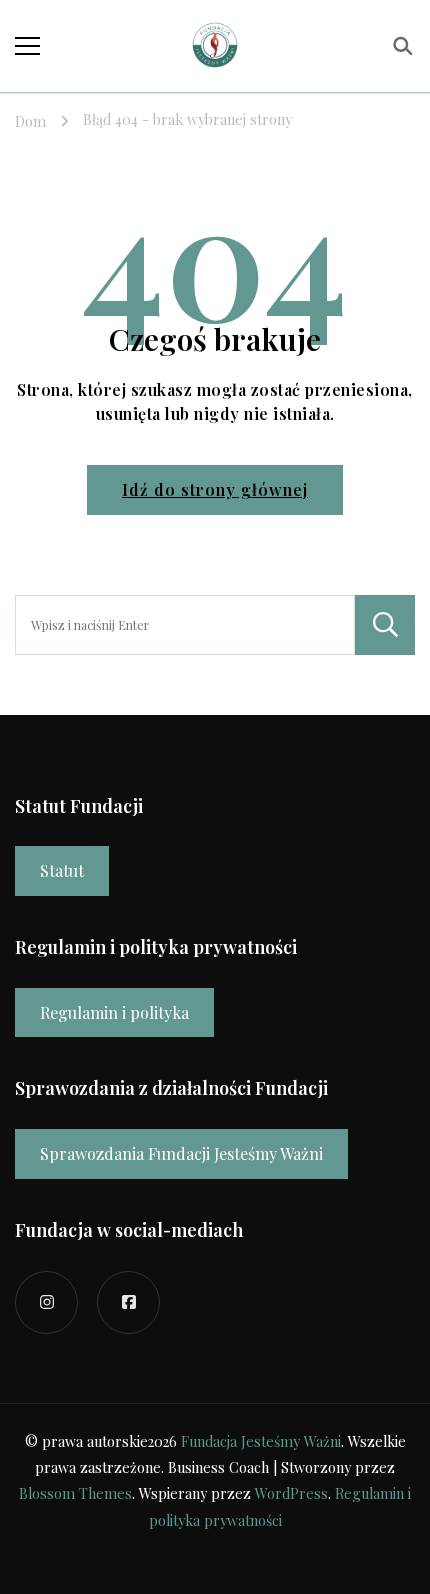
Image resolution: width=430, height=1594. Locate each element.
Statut (62, 870)
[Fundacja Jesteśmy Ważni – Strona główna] (215, 46)
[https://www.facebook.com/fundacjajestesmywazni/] (128, 1302)
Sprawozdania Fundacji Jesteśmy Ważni (181, 1153)
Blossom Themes (75, 1493)
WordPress (291, 1493)
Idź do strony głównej (215, 489)
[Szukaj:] (185, 625)
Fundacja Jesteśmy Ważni (261, 1441)
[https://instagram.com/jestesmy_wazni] (46, 1302)
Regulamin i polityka (114, 1012)
